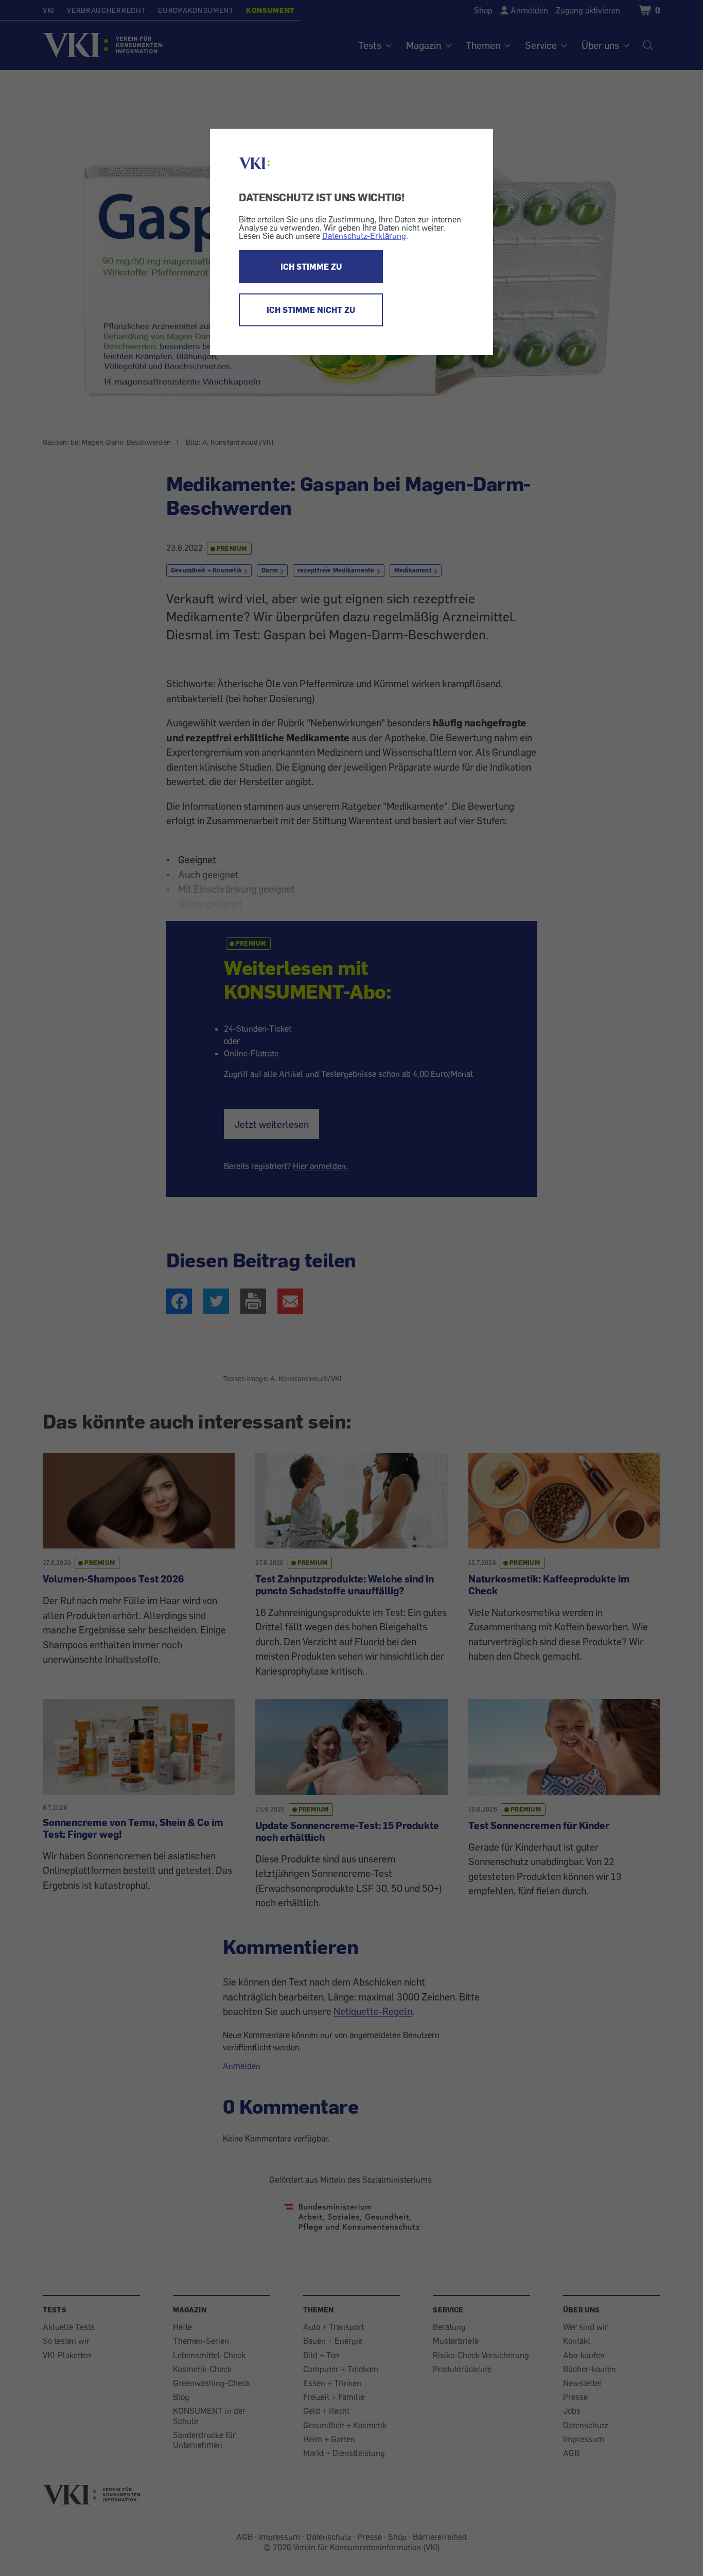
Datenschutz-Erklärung (364, 236)
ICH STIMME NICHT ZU (311, 310)
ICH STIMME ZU (311, 267)
